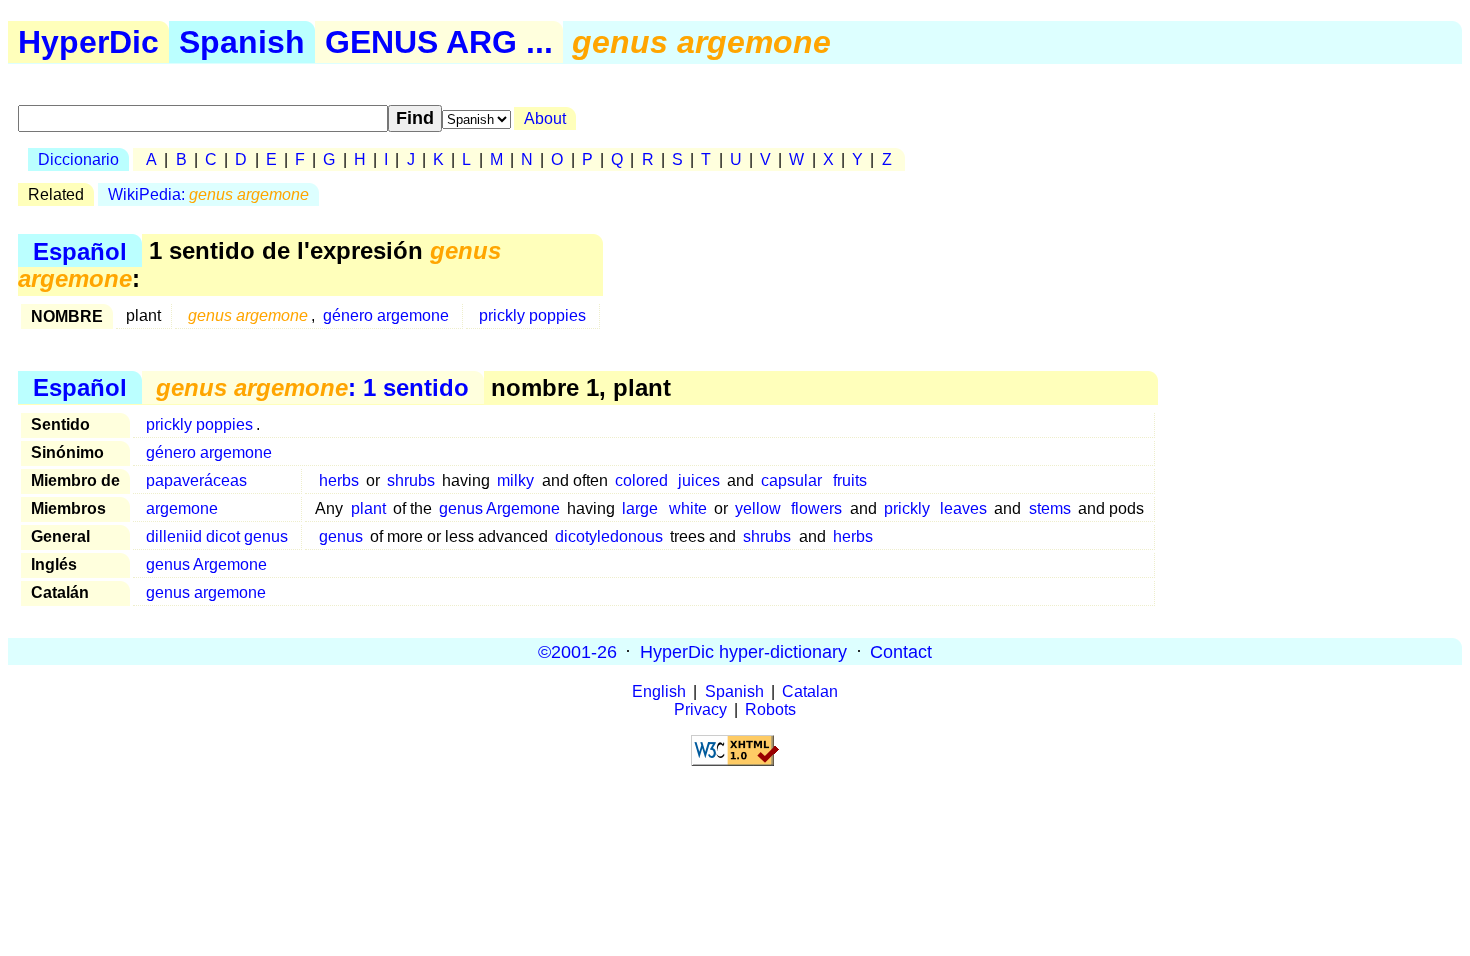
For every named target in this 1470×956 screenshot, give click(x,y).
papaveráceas (196, 480)
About (545, 118)
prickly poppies (532, 315)
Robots (770, 709)
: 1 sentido (312, 387)
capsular (791, 480)
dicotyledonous (609, 536)
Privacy (700, 709)
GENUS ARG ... (439, 42)
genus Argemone (499, 508)
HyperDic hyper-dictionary (743, 651)
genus (341, 536)
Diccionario (78, 159)
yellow (758, 508)
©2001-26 (577, 651)
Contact (901, 651)
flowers (816, 508)
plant (368, 508)
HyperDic (88, 42)
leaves (963, 508)
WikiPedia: (208, 194)
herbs (339, 480)
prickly (907, 508)
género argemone (386, 315)
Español (80, 250)
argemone (182, 508)
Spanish (242, 42)
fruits (850, 480)
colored (641, 480)
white (688, 508)
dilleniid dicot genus (217, 536)
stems (1050, 508)
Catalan (810, 691)
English (659, 691)
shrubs (411, 480)
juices (699, 480)
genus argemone (206, 592)
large (640, 508)
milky (515, 480)
